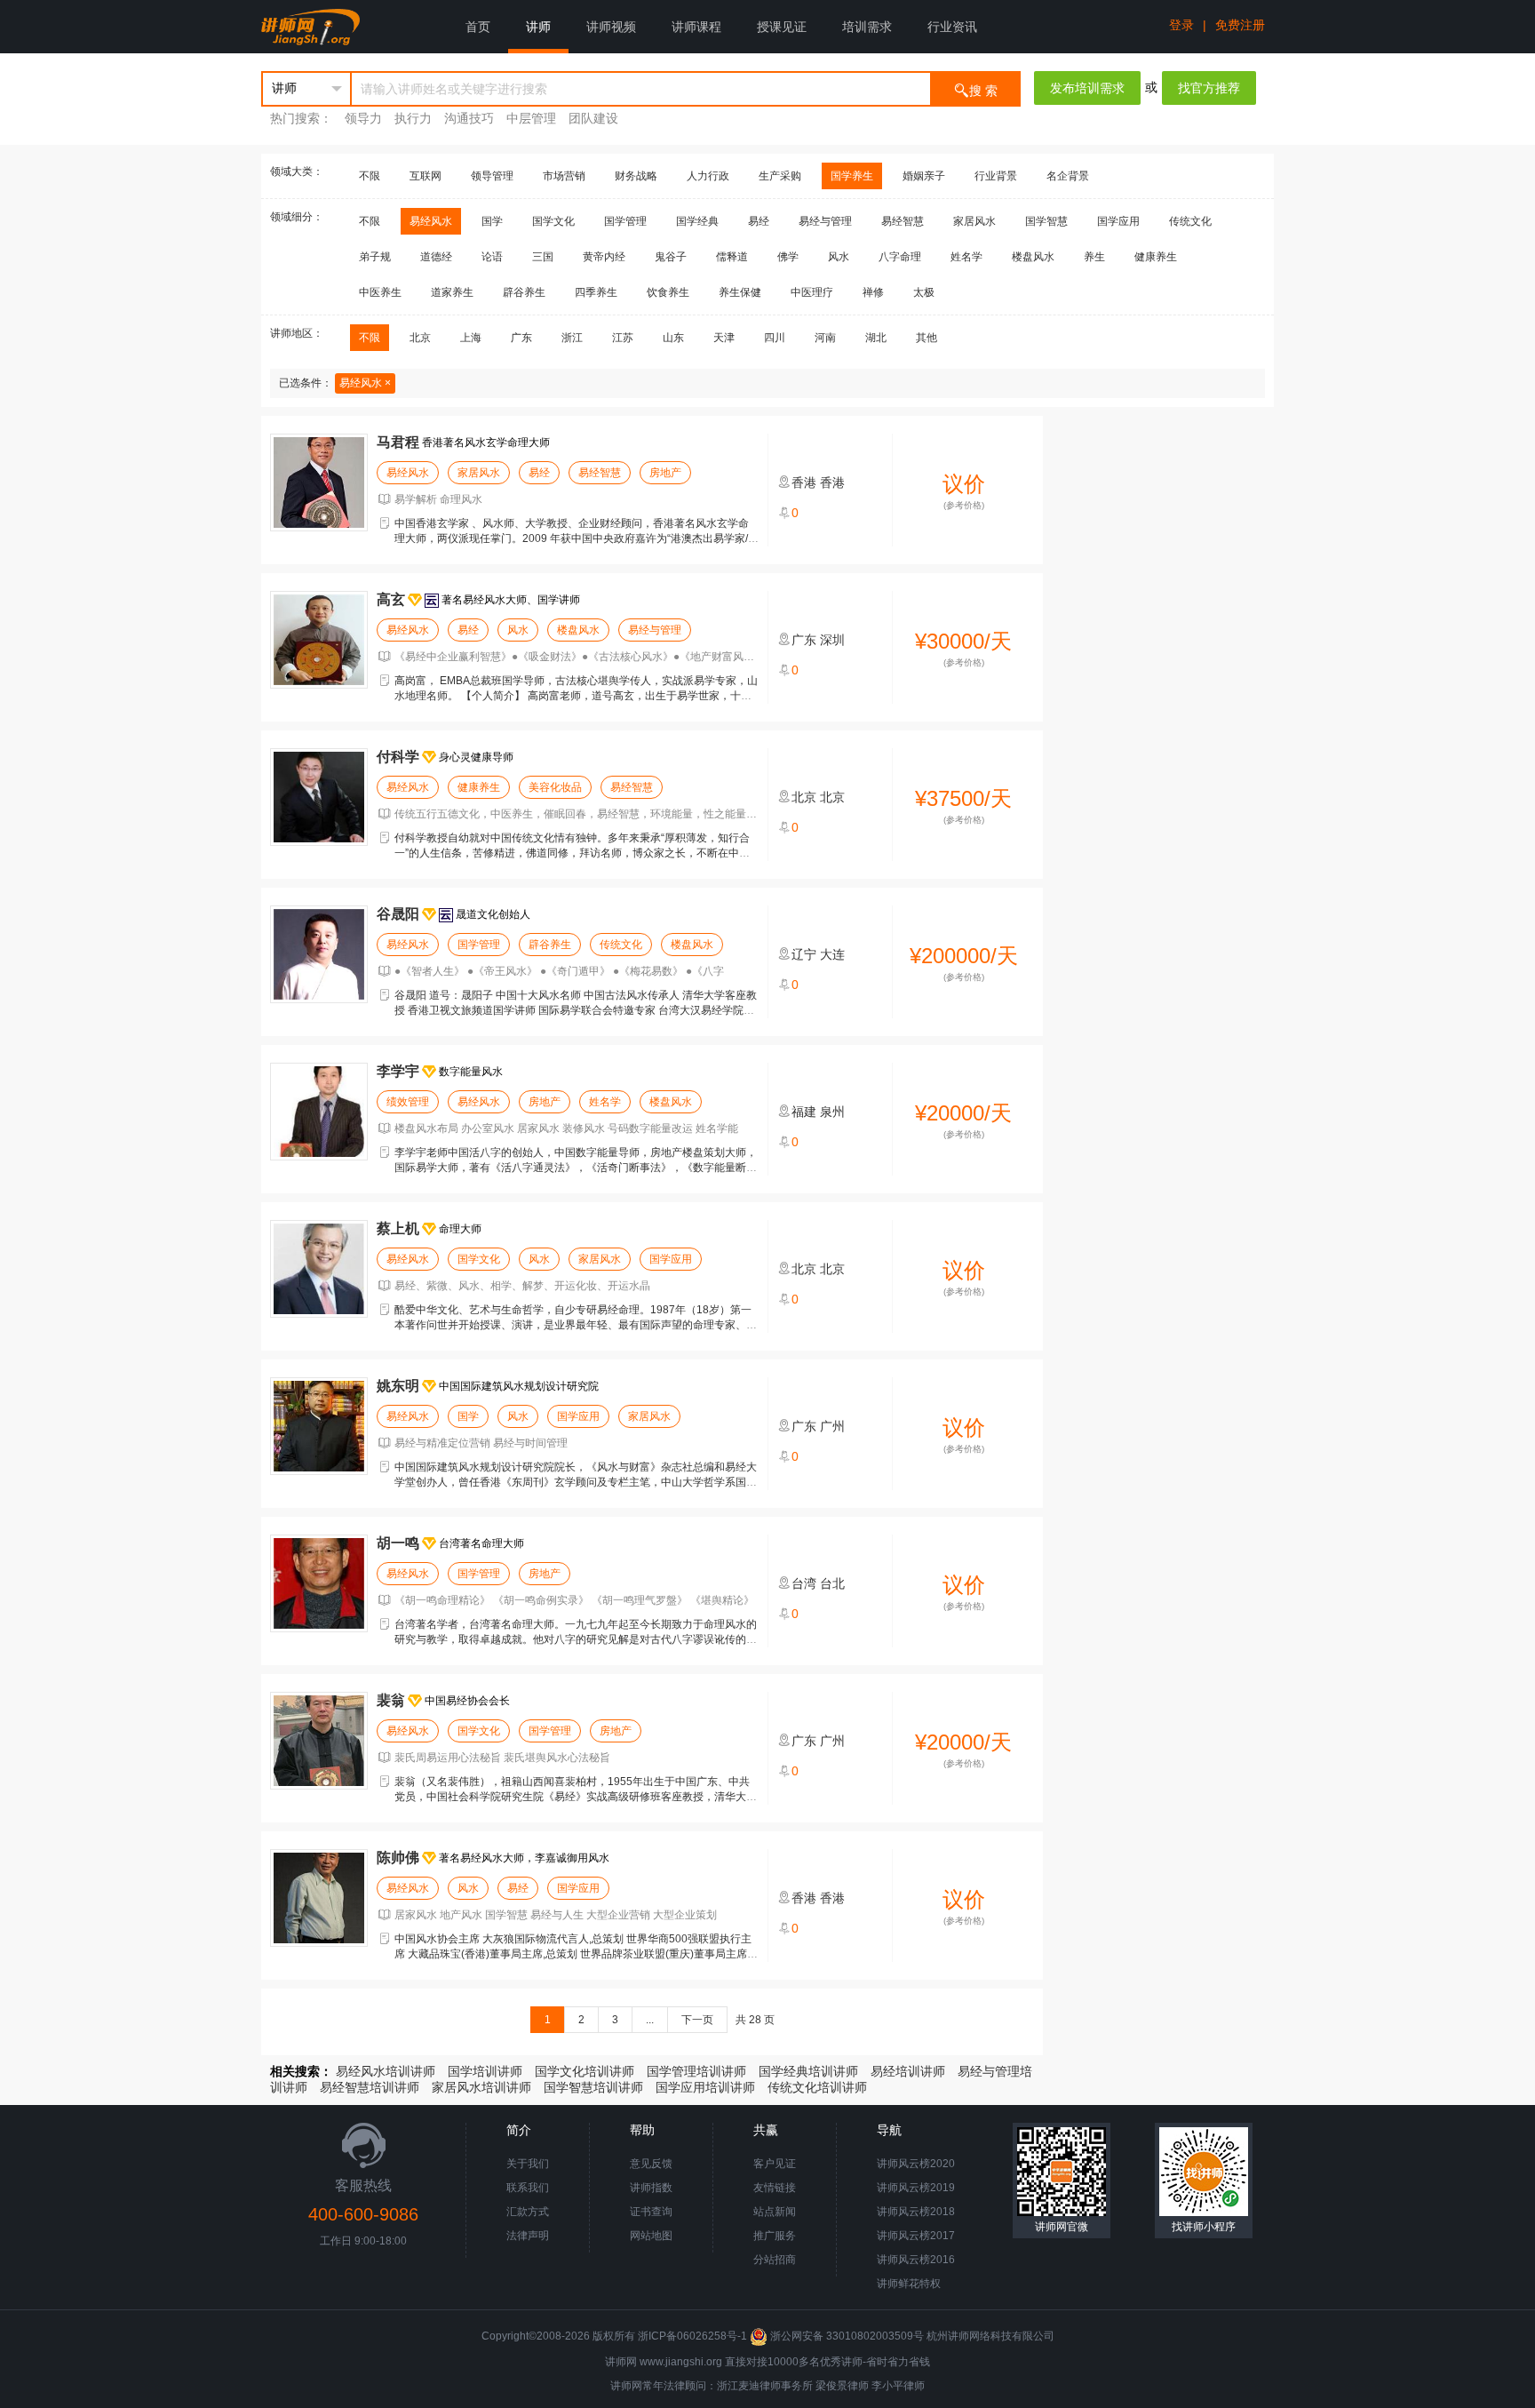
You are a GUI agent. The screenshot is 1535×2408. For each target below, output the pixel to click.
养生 (1094, 257)
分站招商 (775, 2260)
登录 (1181, 25)
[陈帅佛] (319, 1898)
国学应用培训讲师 (705, 2087)
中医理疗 (812, 292)
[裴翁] (319, 1741)
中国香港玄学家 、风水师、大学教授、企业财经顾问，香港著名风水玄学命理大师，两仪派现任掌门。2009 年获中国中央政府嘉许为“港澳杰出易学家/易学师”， (577, 538)
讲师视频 (611, 27)
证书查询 (651, 2212)
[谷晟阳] (319, 954)
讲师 (538, 27)
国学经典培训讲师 (808, 2071)
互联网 (426, 176)
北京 (420, 338)
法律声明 (528, 2236)
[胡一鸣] (319, 1583)
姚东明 (398, 1386)
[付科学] (319, 797)
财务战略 (636, 176)
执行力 (413, 118)
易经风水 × (365, 383)
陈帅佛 (398, 1858)
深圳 (832, 640)
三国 (543, 257)
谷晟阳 (398, 914)
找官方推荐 (1209, 88)
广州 (832, 1426)
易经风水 (431, 221)
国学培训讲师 (485, 2071)
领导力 (363, 118)
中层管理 (531, 118)
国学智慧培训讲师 (593, 2087)
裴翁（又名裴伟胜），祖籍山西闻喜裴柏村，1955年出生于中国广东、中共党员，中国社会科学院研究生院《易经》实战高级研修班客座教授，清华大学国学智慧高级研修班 (576, 1797)
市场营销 (564, 176)
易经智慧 (903, 221)
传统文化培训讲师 (817, 2087)
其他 (927, 338)
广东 (521, 338)
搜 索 (983, 91)
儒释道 (732, 257)
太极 (924, 292)
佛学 (788, 257)
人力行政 (708, 176)
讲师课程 (696, 27)
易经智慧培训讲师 (370, 2087)
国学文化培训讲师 (585, 2071)
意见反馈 (651, 2164)
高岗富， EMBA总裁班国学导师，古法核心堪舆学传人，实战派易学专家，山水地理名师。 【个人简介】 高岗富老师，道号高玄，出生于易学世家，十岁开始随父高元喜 (576, 696)
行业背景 (996, 176)
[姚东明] (319, 1426)
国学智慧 (1046, 221)
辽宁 (804, 954)
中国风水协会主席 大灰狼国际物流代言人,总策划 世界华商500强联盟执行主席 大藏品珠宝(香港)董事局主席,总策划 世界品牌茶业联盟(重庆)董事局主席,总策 (573, 1954)
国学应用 (1118, 221)
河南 (825, 338)
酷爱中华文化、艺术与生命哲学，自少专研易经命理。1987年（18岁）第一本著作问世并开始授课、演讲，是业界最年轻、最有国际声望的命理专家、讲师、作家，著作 (576, 1325)
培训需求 (867, 27)
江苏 (623, 338)
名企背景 (1068, 176)
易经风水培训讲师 (386, 2071)
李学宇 (398, 1071)
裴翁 (391, 1700)
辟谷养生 (524, 292)
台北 (832, 1583)
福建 (804, 1112)
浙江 (572, 338)
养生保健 (740, 292)
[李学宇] (319, 1112)
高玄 (391, 599)
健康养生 (1156, 257)
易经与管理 (825, 221)
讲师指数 (651, 2188)
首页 (478, 27)
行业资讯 (952, 27)
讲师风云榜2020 (916, 2164)
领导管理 (492, 176)
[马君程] (319, 482)
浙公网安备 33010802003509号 (847, 2336)
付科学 (398, 757)
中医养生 (380, 292)
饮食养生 (668, 292)
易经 (759, 221)
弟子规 (375, 257)
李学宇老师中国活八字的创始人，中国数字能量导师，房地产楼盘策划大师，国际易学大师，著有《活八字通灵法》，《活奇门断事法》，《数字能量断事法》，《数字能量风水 (576, 1168)
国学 (492, 221)
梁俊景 (831, 2386)
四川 (775, 338)
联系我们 (528, 2188)
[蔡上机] (319, 1269)
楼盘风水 (1033, 257)
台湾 (804, 1583)
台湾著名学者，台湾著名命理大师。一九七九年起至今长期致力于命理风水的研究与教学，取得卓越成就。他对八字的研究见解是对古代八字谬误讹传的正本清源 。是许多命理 (576, 1639)
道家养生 (452, 292)
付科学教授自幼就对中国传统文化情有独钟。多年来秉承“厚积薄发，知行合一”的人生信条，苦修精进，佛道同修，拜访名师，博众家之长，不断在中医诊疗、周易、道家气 (572, 853)
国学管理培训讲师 (696, 2071)
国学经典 (697, 221)
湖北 (876, 338)
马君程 (398, 442)
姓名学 (966, 257)
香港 (804, 482)
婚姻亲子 (924, 176)
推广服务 (775, 2236)
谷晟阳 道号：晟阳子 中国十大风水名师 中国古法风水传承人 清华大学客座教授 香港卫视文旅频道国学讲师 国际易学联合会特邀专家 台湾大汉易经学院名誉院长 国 (576, 1010)
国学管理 (625, 221)
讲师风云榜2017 (916, 2236)
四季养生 (596, 292)
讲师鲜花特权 (909, 2284)
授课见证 (782, 27)
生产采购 (780, 176)
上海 (471, 338)
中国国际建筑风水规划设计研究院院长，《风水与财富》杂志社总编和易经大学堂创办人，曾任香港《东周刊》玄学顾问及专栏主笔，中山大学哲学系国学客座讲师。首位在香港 (576, 1482)
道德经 (436, 257)
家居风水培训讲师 (481, 2087)
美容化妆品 (555, 787)
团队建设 (593, 118)
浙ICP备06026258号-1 (692, 2336)
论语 (492, 257)
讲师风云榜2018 (916, 2212)
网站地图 (651, 2236)
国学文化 (553, 221)
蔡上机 (398, 1228)
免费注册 (1240, 25)
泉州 (832, 1112)
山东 (673, 338)
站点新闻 (775, 2212)
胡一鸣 (398, 1543)
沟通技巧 (469, 118)
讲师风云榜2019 (916, 2188)
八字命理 (900, 257)
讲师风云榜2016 (916, 2260)
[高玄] (319, 640)
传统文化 (1190, 221)
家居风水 (974, 221)
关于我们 (528, 2164)
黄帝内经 (604, 257)
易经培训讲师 (908, 2071)
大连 (832, 954)
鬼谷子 (671, 257)
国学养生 (852, 176)
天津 (724, 338)
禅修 (873, 292)
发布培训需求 (1087, 88)
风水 (839, 257)
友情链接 (775, 2188)
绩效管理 (408, 1102)
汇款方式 (528, 2212)
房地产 (665, 473)
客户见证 (775, 2164)
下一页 (697, 2020)
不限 (370, 176)
